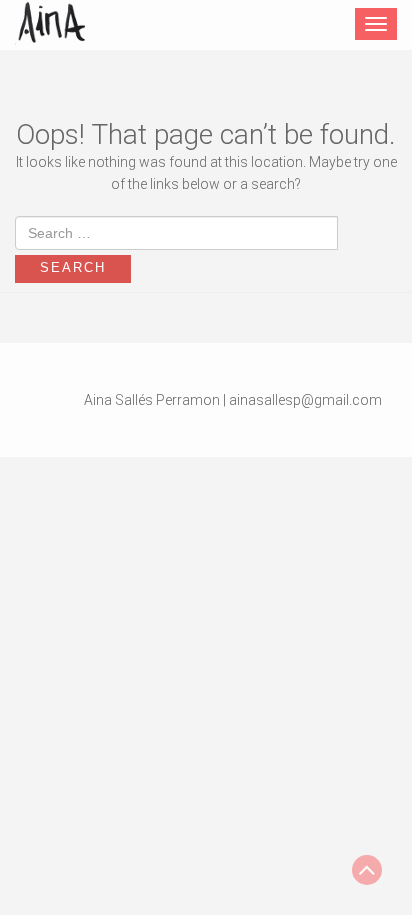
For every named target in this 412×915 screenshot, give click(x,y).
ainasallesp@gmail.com (305, 400)
